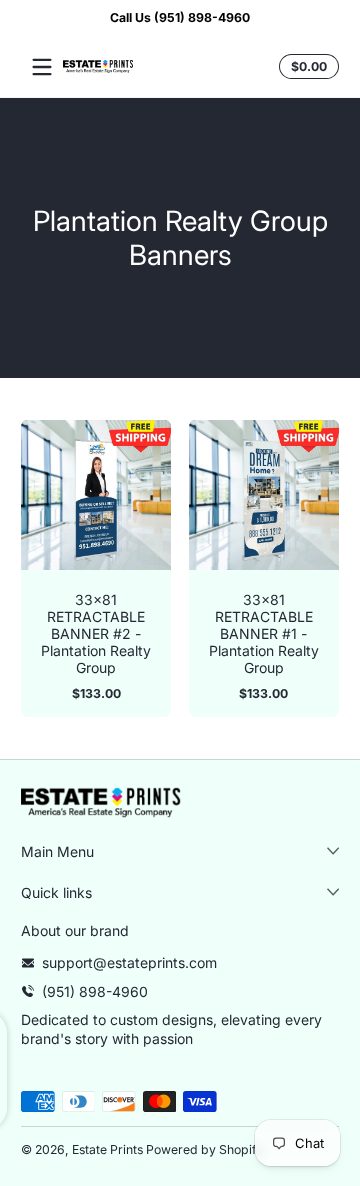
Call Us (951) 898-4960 (180, 17)
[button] (306, 67)
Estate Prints (107, 1149)
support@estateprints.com (129, 962)
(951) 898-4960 (95, 991)
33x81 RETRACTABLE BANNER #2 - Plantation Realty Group (96, 633)
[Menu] (42, 67)
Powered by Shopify (205, 1149)
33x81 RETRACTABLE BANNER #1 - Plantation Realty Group (264, 633)
